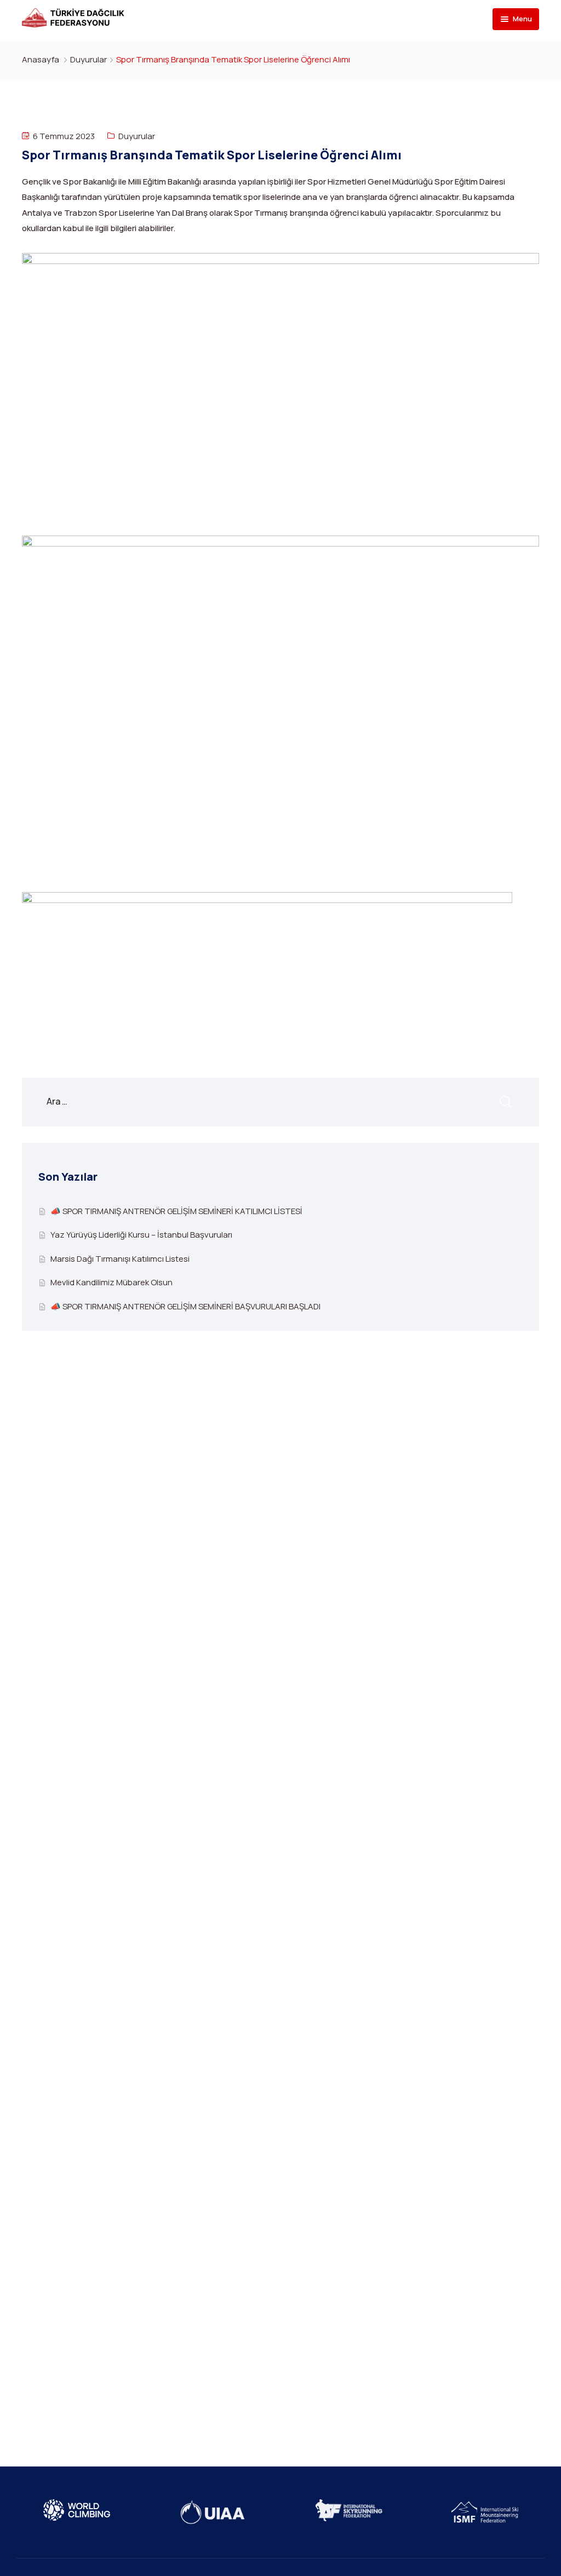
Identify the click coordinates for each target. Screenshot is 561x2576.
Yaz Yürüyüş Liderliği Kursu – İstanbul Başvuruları (141, 1235)
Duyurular (88, 59)
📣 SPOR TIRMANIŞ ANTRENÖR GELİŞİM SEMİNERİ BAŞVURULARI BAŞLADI (185, 1306)
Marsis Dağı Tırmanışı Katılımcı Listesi (120, 1259)
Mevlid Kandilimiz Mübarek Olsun (111, 1282)
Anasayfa (41, 59)
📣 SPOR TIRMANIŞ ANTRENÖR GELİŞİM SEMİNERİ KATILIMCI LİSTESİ (176, 1211)
